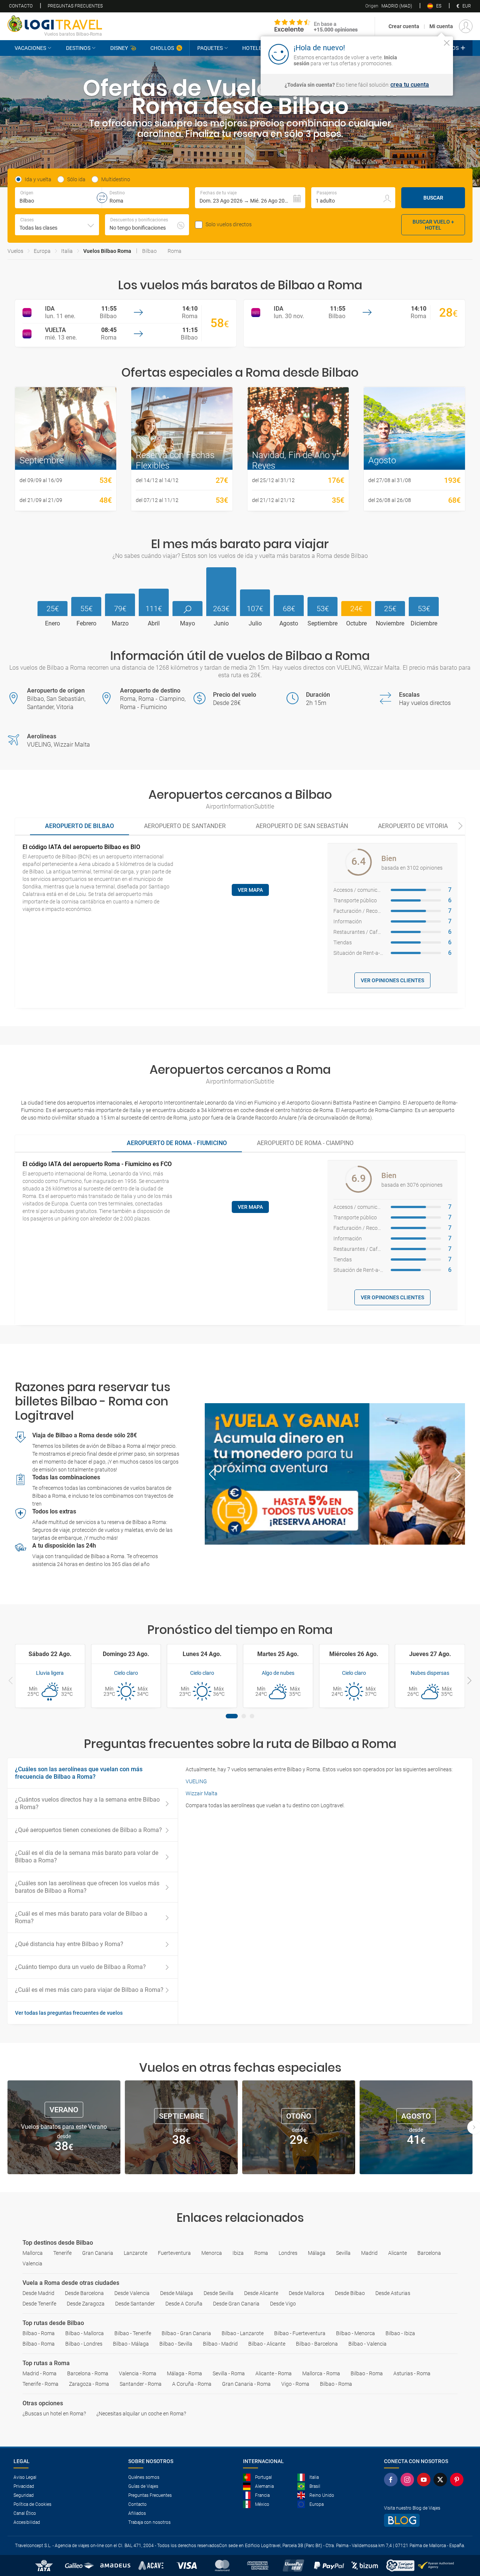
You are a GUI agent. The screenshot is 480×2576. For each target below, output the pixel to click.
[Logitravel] (316, 26)
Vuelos (15, 251)
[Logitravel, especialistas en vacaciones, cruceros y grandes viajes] (55, 24)
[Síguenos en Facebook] (392, 2480)
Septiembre (322, 624)
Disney (119, 48)
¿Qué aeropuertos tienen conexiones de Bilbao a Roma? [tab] (88, 1830)
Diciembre (424, 624)
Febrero (86, 624)
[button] (250, 198)
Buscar (433, 198)
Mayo (187, 624)
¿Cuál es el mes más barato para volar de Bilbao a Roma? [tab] (81, 1917)
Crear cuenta (404, 26)
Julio (255, 624)
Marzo (120, 624)
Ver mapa (250, 890)
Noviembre (390, 624)
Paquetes (210, 48)
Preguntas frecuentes (75, 6)
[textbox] (58, 198)
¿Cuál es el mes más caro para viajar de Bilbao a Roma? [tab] (89, 1990)
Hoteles (253, 48)
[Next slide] (460, 827)
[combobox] (57, 225)
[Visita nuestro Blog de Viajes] (425, 2520)
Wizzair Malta (202, 1793)
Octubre (356, 624)
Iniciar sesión (424, 54)
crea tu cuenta (410, 85)
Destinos (78, 48)
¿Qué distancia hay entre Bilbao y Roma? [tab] (69, 1944)
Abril (154, 624)
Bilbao (149, 251)
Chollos (162, 48)
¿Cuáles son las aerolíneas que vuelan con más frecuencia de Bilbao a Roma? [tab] (79, 1773)
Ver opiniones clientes (392, 980)
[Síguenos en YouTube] (425, 2480)
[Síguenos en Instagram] (409, 2480)
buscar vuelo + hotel (433, 225)
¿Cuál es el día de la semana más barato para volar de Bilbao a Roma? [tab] (87, 1857)
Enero (52, 624)
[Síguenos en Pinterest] (458, 2480)
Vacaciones (30, 48)
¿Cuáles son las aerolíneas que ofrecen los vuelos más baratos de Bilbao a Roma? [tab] (87, 1887)
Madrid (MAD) (389, 6)
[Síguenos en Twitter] (442, 2480)
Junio (221, 624)
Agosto (289, 624)
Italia (67, 251)
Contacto (21, 6)
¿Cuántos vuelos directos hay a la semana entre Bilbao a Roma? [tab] (87, 1803)
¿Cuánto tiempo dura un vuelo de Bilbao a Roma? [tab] (80, 1967)
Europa (42, 251)
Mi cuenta (441, 26)
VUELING (196, 1781)
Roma (175, 251)
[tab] (79, 827)
